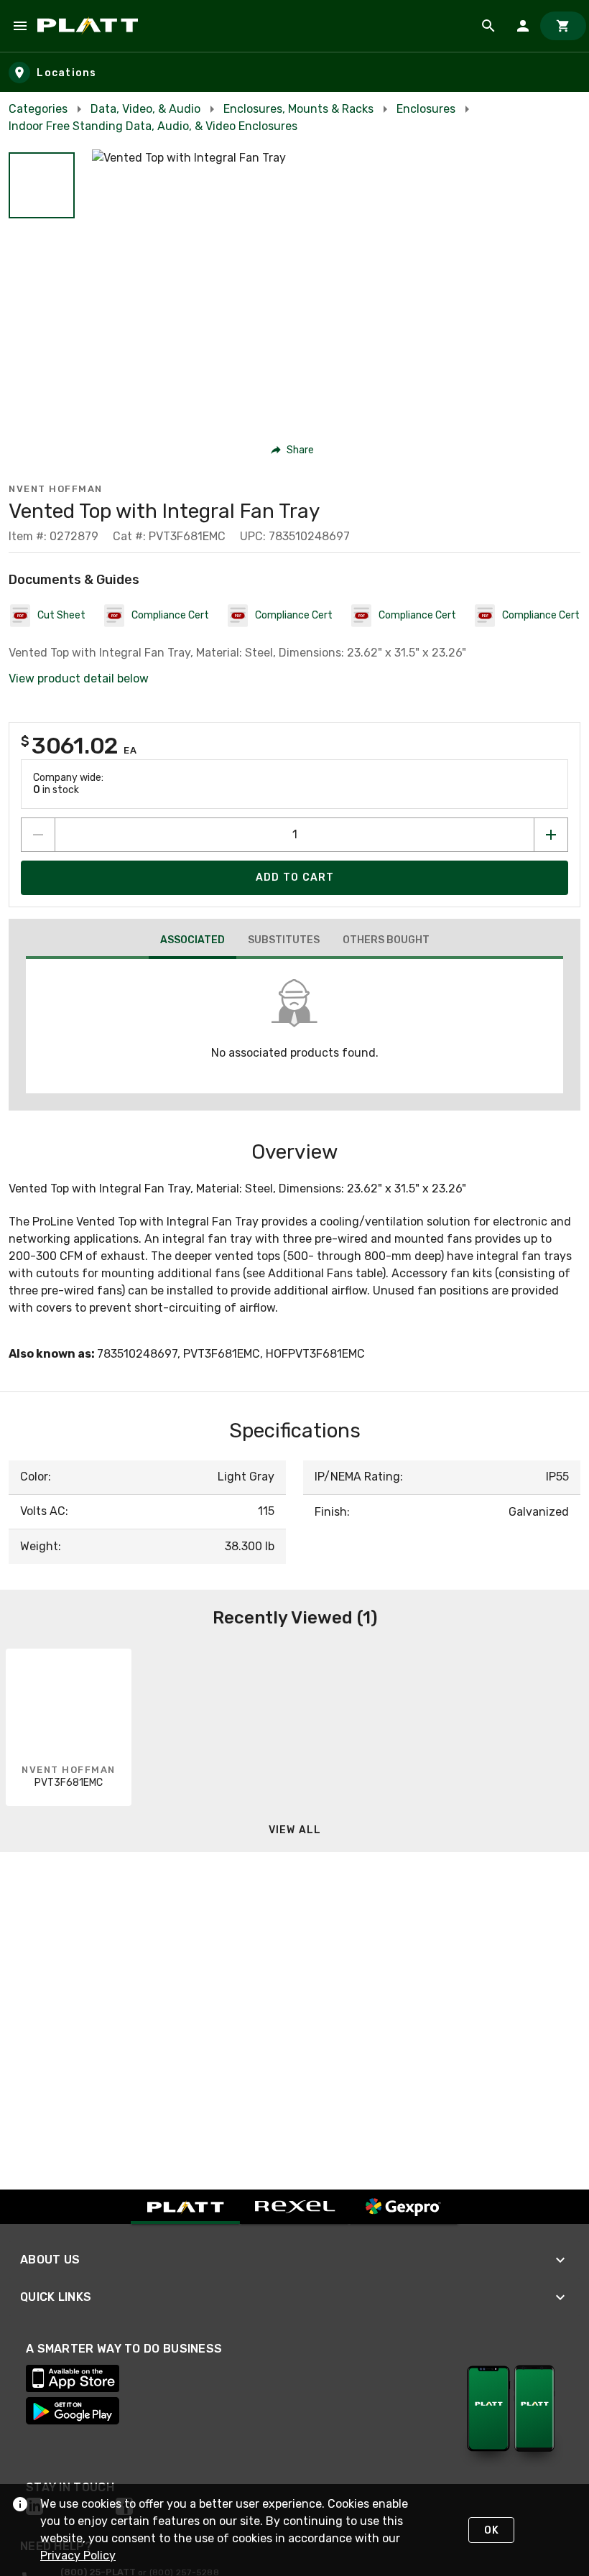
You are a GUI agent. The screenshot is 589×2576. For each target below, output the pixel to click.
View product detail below (79, 678)
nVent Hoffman (56, 489)
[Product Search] (488, 26)
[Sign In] (523, 26)
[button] (42, 185)
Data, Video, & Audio (145, 109)
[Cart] (563, 26)
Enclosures (426, 109)
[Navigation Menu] (20, 26)
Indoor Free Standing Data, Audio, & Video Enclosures (153, 126)
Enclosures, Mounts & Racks (298, 109)
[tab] (193, 942)
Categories (38, 109)
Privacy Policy (78, 2556)
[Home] (90, 26)
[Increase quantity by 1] (551, 835)
